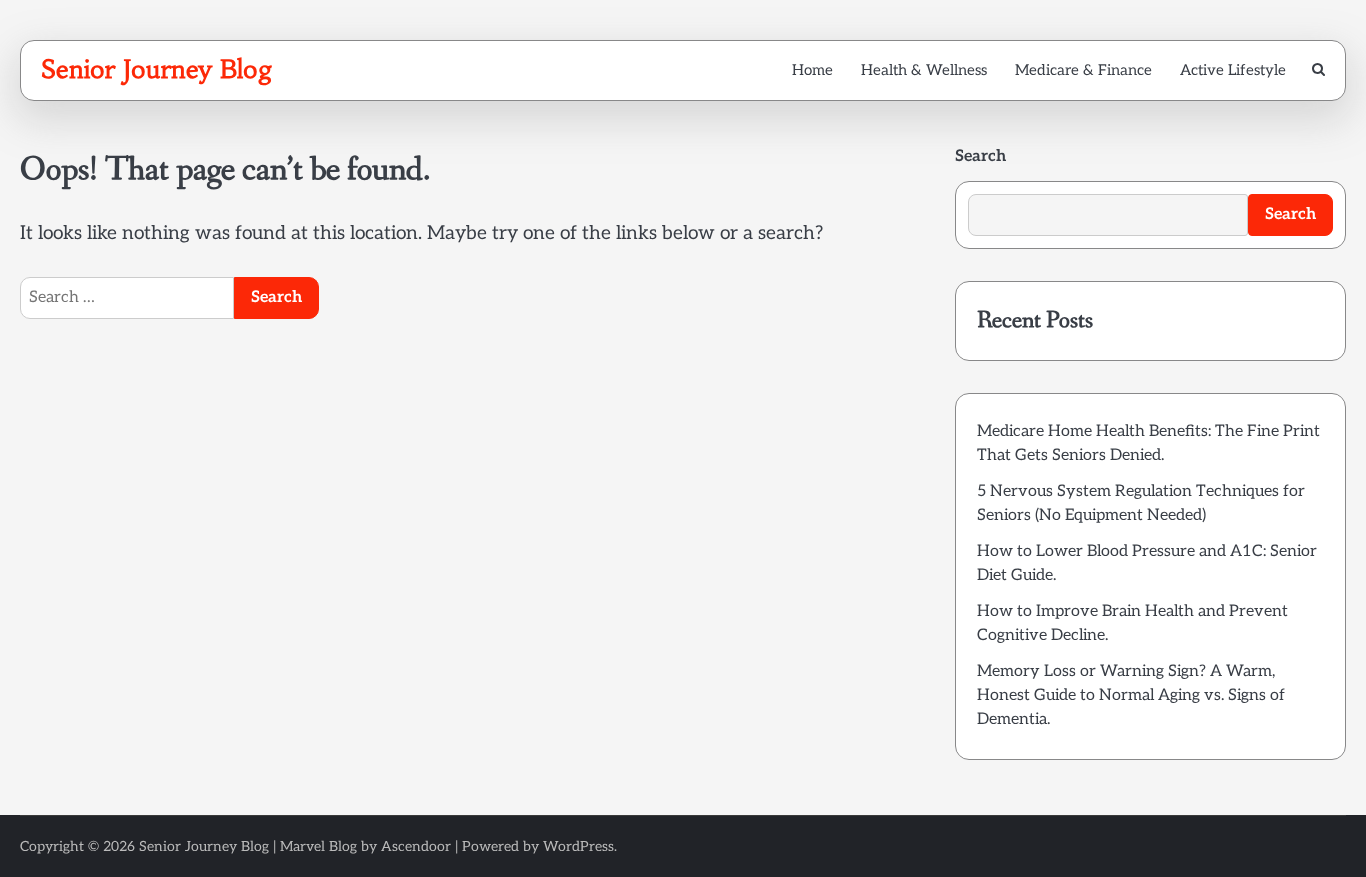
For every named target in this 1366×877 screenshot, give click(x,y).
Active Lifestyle (1233, 70)
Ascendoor (416, 846)
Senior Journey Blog (157, 69)
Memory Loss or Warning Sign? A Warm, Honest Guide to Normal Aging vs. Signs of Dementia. (1131, 695)
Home (812, 70)
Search (980, 156)
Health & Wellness (924, 70)
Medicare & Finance (1083, 70)
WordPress (578, 846)
